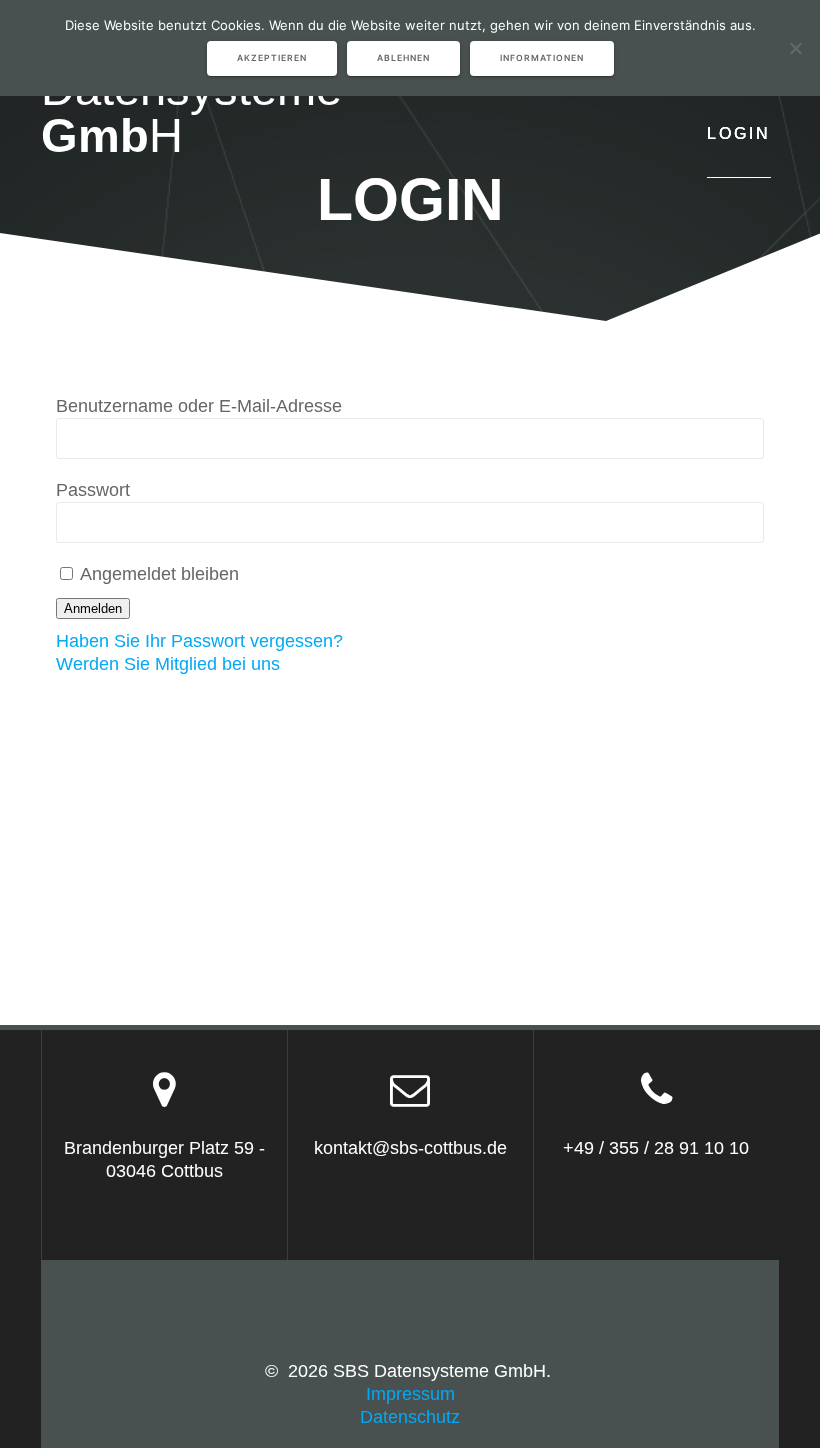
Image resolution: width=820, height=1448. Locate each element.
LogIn (739, 133)
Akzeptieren (272, 58)
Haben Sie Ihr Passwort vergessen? (199, 641)
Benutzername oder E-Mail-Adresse (199, 406)
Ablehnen (403, 58)
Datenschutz (410, 1417)
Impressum (410, 1394)
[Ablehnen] (795, 48)
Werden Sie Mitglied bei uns (168, 664)
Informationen (542, 58)
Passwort (93, 490)
